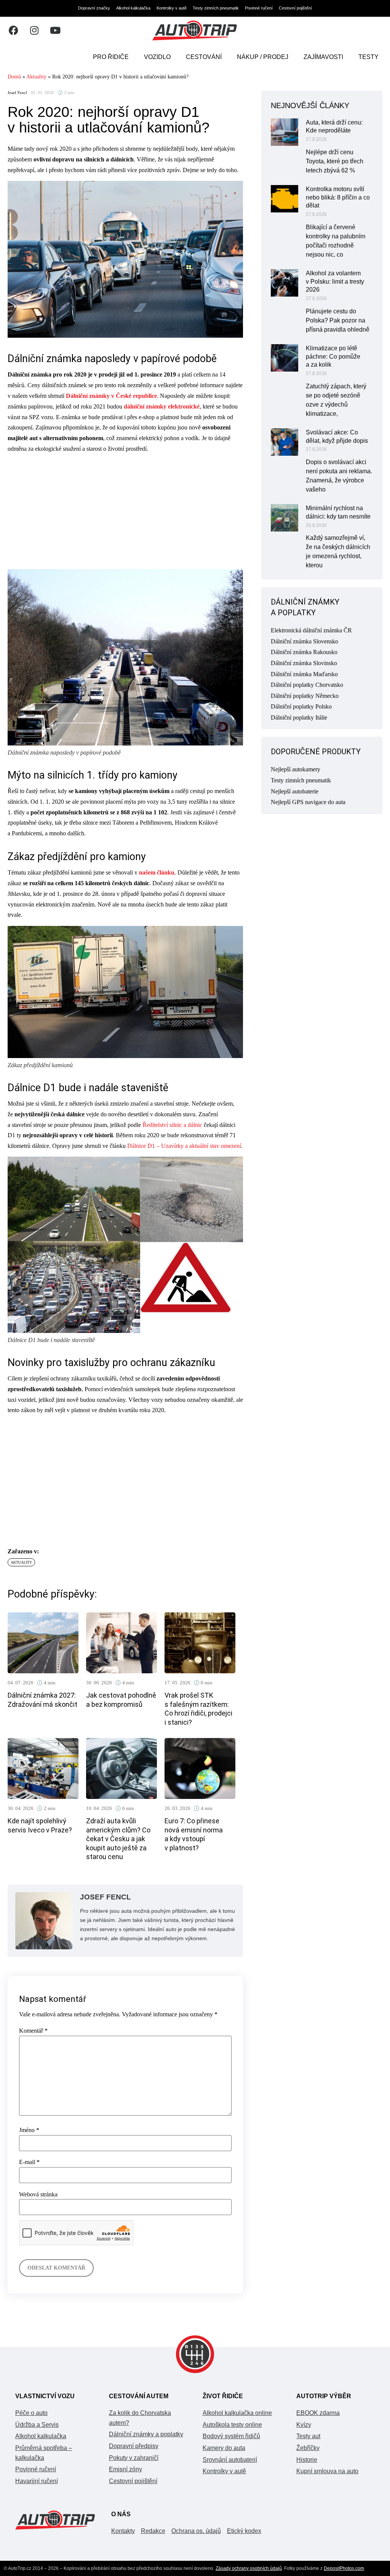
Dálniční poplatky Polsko (301, 706)
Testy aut (308, 2436)
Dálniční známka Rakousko (304, 652)
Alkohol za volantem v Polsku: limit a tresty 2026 (335, 282)
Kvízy (304, 2425)
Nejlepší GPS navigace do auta (308, 802)
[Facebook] (13, 30)
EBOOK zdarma (318, 2413)
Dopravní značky (94, 8)
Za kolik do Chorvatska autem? (140, 2418)
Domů (14, 77)
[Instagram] (34, 30)
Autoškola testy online (232, 2425)
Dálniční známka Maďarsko (304, 674)
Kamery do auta (224, 2448)
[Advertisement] (125, 513)
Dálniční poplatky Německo (305, 696)
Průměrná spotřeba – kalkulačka (44, 2453)
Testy (368, 57)
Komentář (33, 2031)
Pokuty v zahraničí (134, 2458)
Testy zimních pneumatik (216, 8)
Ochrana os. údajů (196, 2531)
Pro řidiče (111, 57)
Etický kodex (244, 2531)
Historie (307, 2460)
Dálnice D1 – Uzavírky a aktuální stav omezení (184, 1146)
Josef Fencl (17, 93)
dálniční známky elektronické (162, 406)
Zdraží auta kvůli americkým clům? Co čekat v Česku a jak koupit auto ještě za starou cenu (118, 1839)
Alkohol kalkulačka (133, 8)
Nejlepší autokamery (296, 769)
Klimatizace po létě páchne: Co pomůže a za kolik (333, 357)
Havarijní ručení (37, 2481)
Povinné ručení (259, 8)
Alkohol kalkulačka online (237, 2413)
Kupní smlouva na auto (327, 2471)
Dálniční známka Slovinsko (304, 663)
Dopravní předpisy (134, 2446)
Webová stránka (38, 2195)
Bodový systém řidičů (231, 2436)
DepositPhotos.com (344, 2568)
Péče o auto (31, 2413)
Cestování (204, 57)
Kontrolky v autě (172, 8)
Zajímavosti (323, 57)
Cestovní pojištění (295, 8)
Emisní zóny (125, 2469)
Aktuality (36, 77)
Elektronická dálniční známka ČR (311, 630)
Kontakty (123, 2531)
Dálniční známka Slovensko (304, 641)
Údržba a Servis (37, 2425)
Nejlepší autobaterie (295, 791)
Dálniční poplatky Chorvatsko (307, 685)
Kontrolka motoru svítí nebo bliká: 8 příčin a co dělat (338, 197)
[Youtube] (55, 30)
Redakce (153, 2531)
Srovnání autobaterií (230, 2460)
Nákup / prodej (263, 57)
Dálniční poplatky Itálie (299, 717)
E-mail (29, 2162)
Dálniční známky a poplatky (146, 2434)
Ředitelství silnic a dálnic (172, 1125)
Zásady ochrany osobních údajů (249, 2568)
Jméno (29, 2130)
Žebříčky (308, 2448)
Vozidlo (157, 57)
